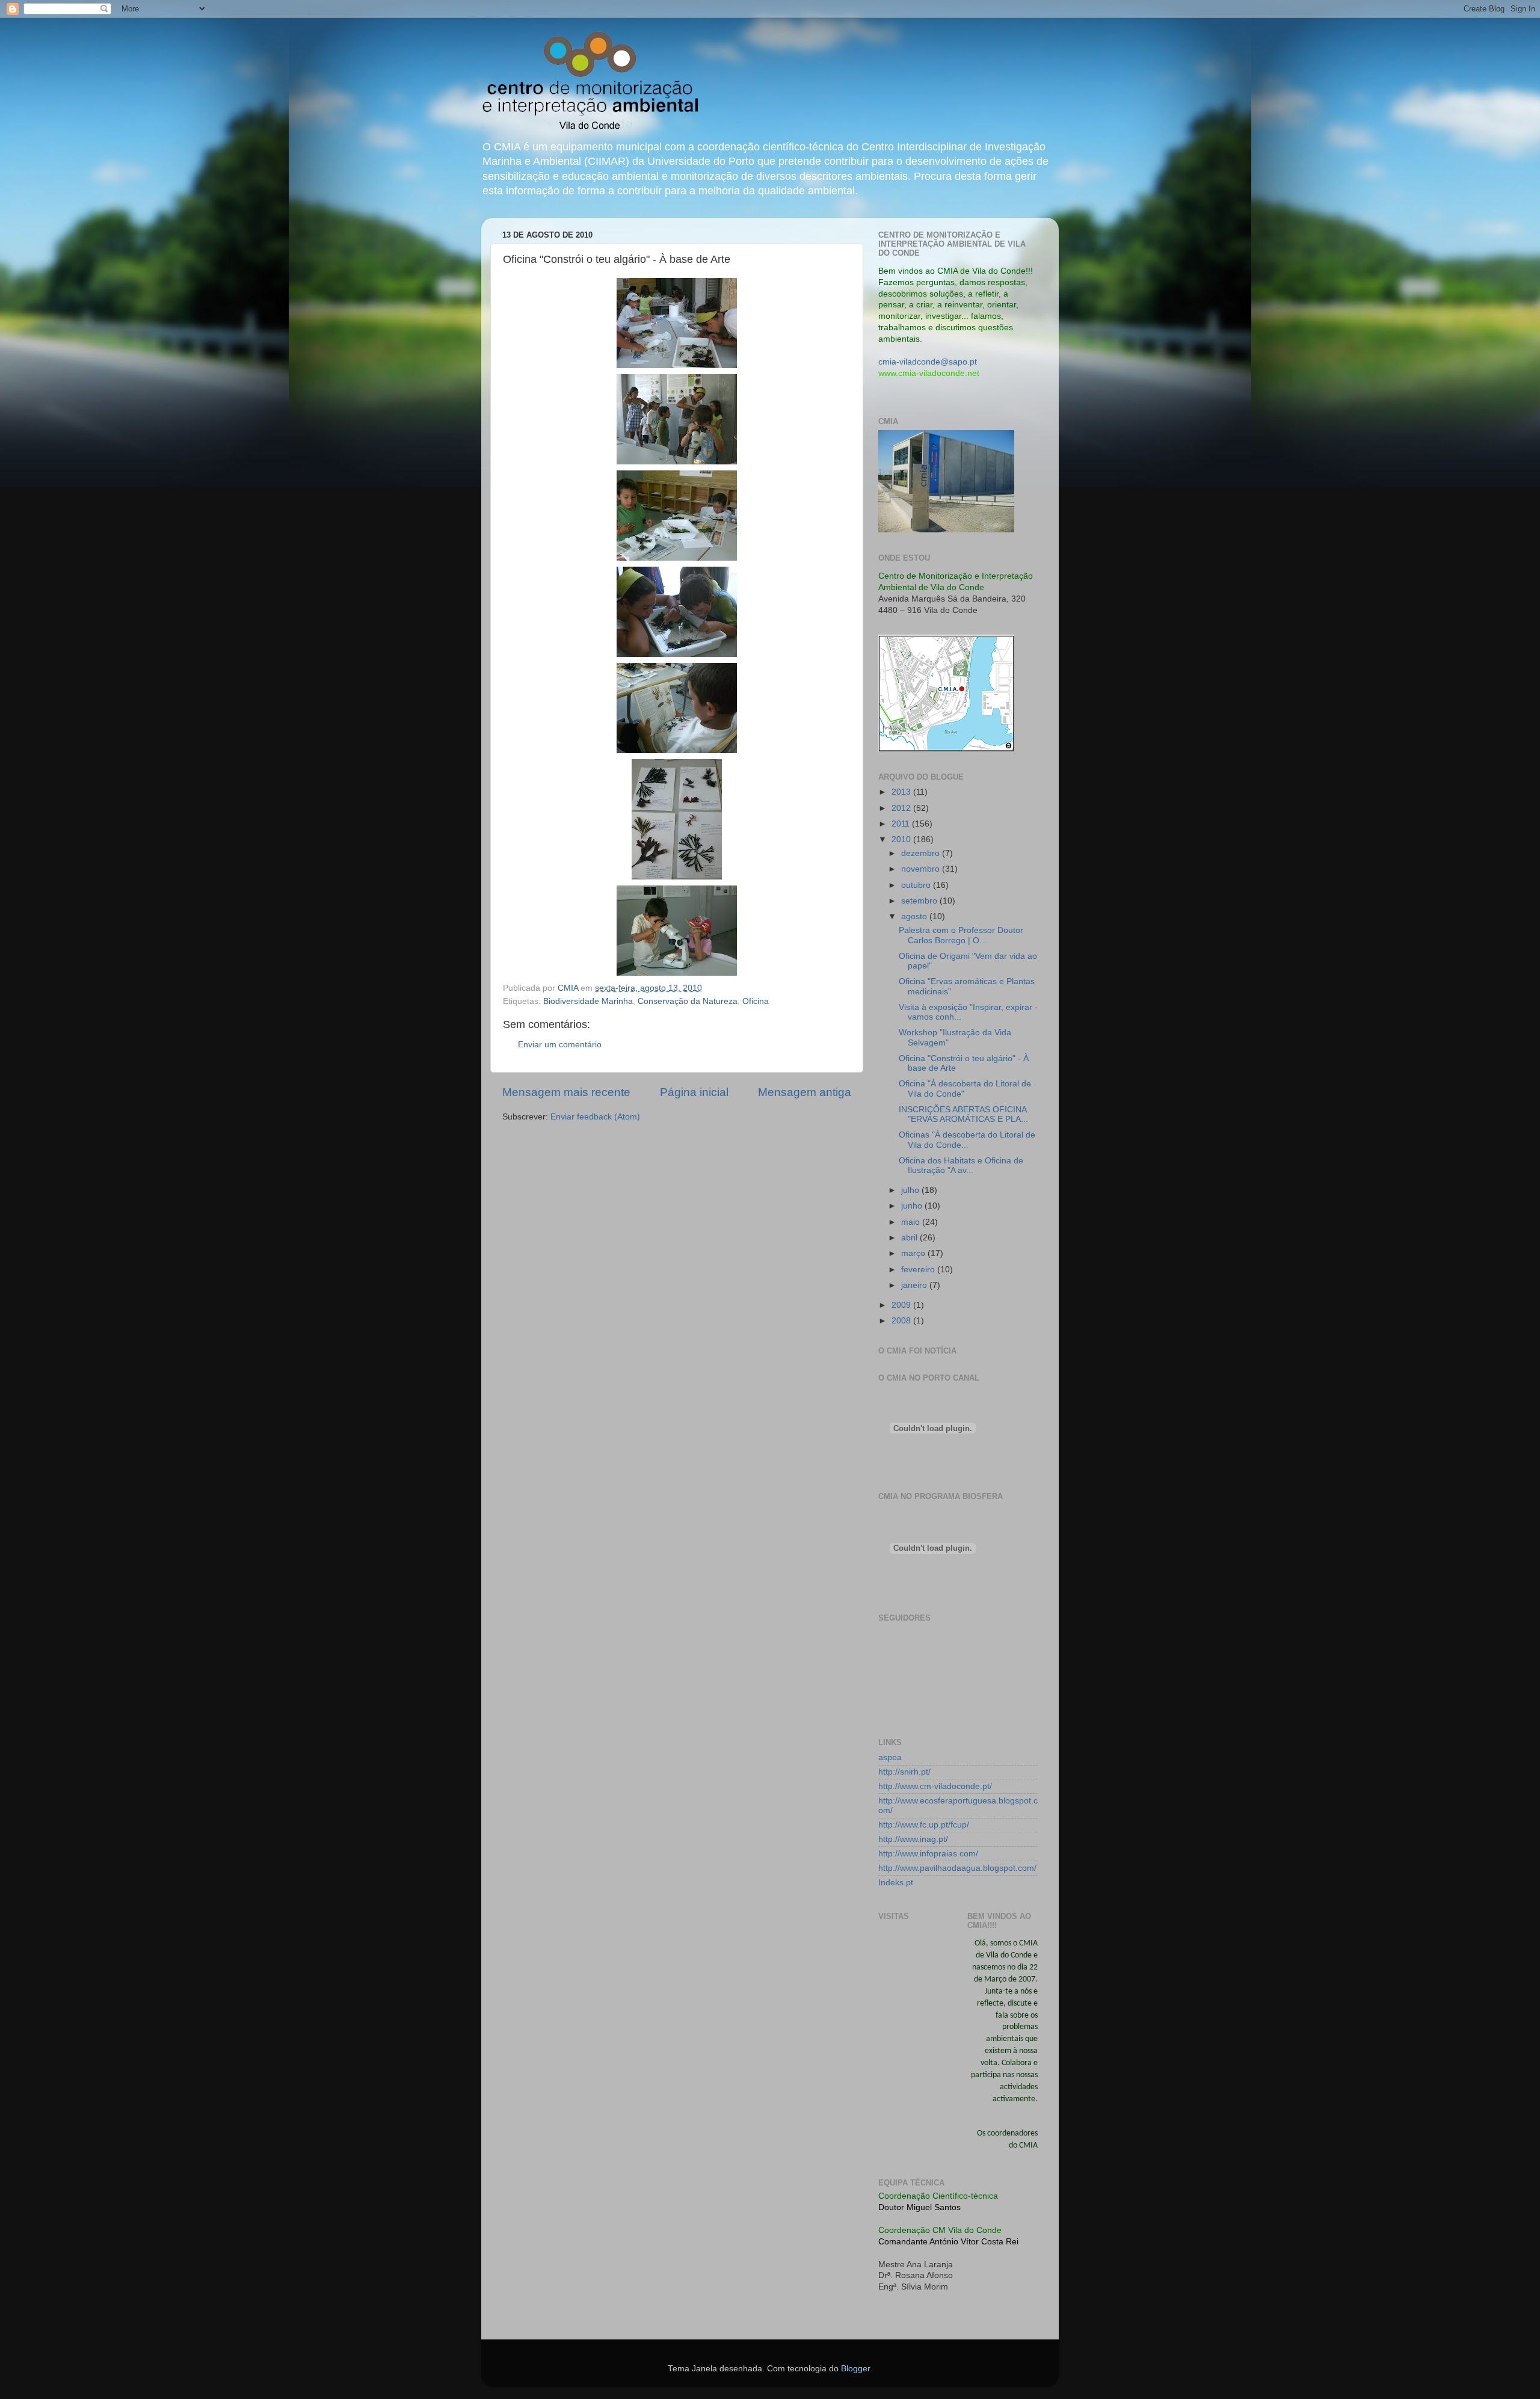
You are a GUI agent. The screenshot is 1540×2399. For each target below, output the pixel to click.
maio (912, 1222)
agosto (915, 916)
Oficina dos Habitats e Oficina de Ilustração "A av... (961, 1166)
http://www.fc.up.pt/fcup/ (924, 1825)
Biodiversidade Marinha (588, 1001)
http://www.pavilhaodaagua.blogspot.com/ (957, 1868)
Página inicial (694, 1092)
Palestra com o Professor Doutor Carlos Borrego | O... (961, 935)
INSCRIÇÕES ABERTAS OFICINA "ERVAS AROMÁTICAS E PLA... (963, 1114)
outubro (917, 885)
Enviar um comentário (560, 1045)
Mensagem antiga (805, 1092)
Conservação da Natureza (688, 1001)
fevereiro (919, 1270)
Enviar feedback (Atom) (595, 1117)
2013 (902, 792)
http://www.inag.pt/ (913, 1839)
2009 (902, 1305)
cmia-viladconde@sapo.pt (928, 362)
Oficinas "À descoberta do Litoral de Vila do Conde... (967, 1140)
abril (910, 1238)
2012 (902, 808)
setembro (920, 901)
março (914, 1253)
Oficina (756, 1001)
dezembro (922, 853)
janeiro (915, 1285)
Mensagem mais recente (566, 1092)
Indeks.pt (896, 1883)
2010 (902, 839)
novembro (922, 869)
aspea (890, 1757)
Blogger (855, 2369)
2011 (902, 824)
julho (911, 1190)
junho (913, 1206)
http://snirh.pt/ (904, 1772)
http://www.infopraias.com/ (928, 1854)
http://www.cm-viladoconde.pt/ (935, 1786)
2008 (902, 1321)
